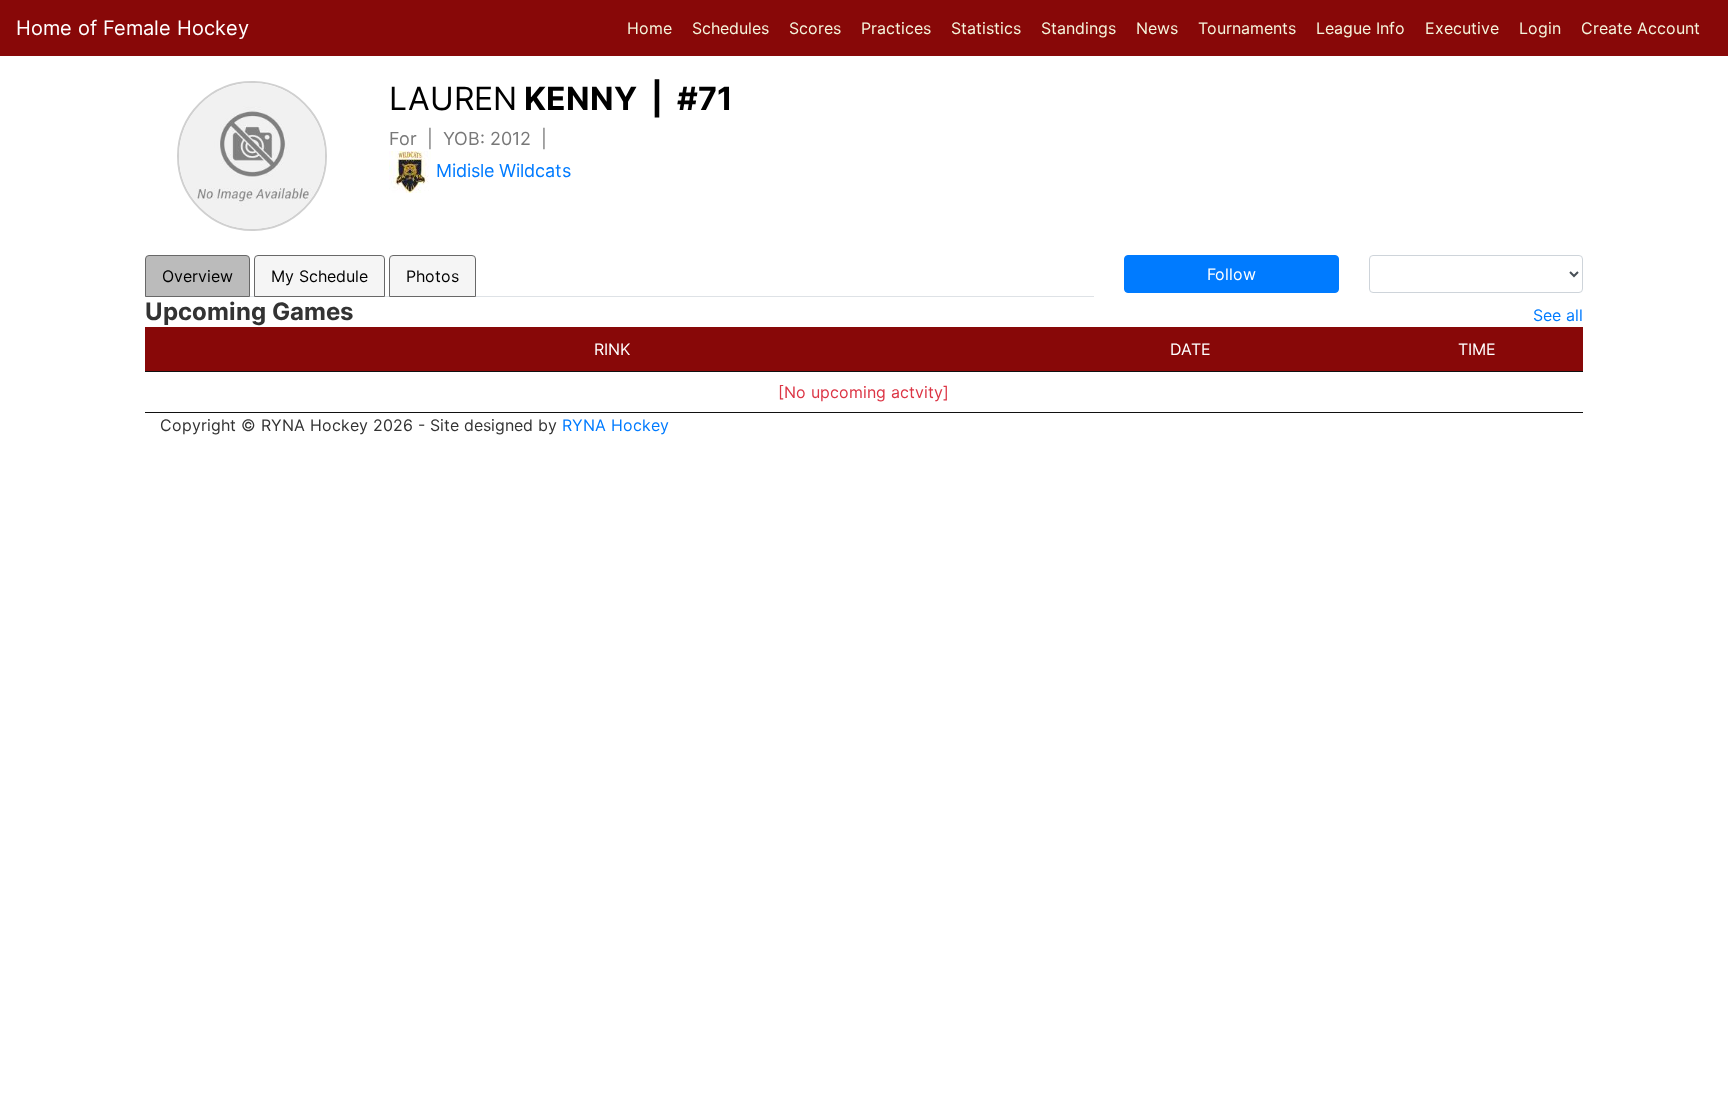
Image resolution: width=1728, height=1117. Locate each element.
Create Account (1640, 28)
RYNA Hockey (615, 425)
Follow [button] (1231, 274)
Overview (197, 276)
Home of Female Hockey (132, 28)
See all (1558, 315)
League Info (1360, 28)
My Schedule (319, 276)
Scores (819, 27)
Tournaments (1247, 28)
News (1157, 28)
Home (649, 28)
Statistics (990, 27)
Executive (1462, 28)
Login (1540, 28)
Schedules (730, 28)
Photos (432, 276)
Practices (900, 27)
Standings (1078, 28)
